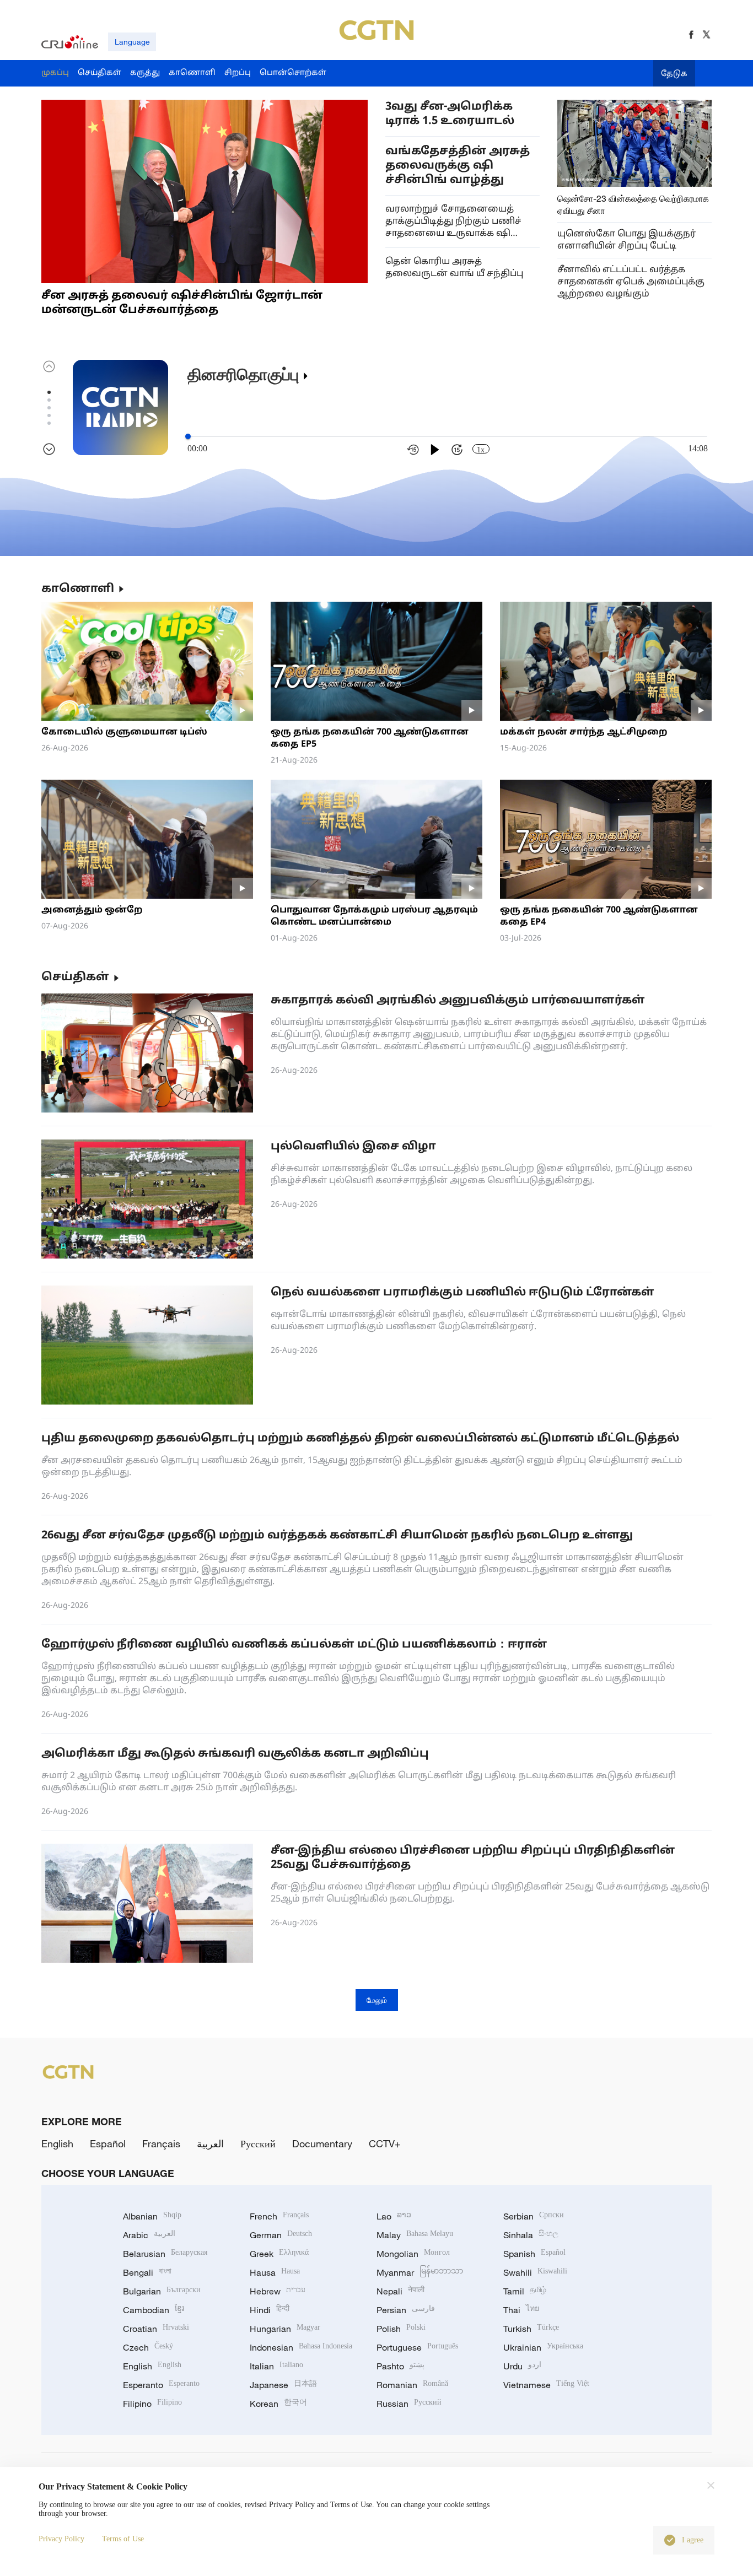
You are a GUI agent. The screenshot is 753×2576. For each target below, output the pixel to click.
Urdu (522, 2366)
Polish (401, 2329)
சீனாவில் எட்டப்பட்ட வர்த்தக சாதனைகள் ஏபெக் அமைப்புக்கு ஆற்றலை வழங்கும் (631, 282)
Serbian (534, 2216)
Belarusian (165, 2254)
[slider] (188, 436)
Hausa (275, 2272)
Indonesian (301, 2347)
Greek (279, 2254)
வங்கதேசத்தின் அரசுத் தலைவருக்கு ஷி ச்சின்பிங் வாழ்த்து (458, 166)
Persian (406, 2310)
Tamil (525, 2291)
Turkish (531, 2329)
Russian (409, 2404)
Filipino (152, 2404)
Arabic (149, 2235)
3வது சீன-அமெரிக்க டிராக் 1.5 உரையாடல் (450, 114)
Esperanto (161, 2385)
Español (108, 2143)
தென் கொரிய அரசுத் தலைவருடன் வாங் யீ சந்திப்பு (454, 268)
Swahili (535, 2272)
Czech (148, 2347)
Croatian (156, 2329)
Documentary (322, 2143)
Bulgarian (162, 2291)
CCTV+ (385, 2143)
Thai (521, 2310)
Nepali (400, 2291)
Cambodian (154, 2310)
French (279, 2216)
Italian (276, 2366)
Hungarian (285, 2329)
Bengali (147, 2272)
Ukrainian (543, 2347)
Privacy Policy (61, 2539)
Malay (415, 2235)
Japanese (283, 2385)
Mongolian (413, 2254)
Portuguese (417, 2347)
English (57, 2143)
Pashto (400, 2366)
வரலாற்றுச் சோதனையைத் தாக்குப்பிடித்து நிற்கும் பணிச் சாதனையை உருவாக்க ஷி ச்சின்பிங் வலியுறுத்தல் (453, 222)
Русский (258, 2143)
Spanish (534, 2254)
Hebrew (278, 2291)
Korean (278, 2404)
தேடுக (674, 74)
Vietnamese (546, 2385)
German (281, 2235)
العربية (210, 2143)
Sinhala (531, 2235)
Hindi (270, 2310)
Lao (394, 2216)
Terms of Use (123, 2539)
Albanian (152, 2216)
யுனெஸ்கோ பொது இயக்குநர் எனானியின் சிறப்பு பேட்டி (626, 240)
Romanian (412, 2385)
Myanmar (420, 2272)
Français (161, 2143)
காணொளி (78, 589)
